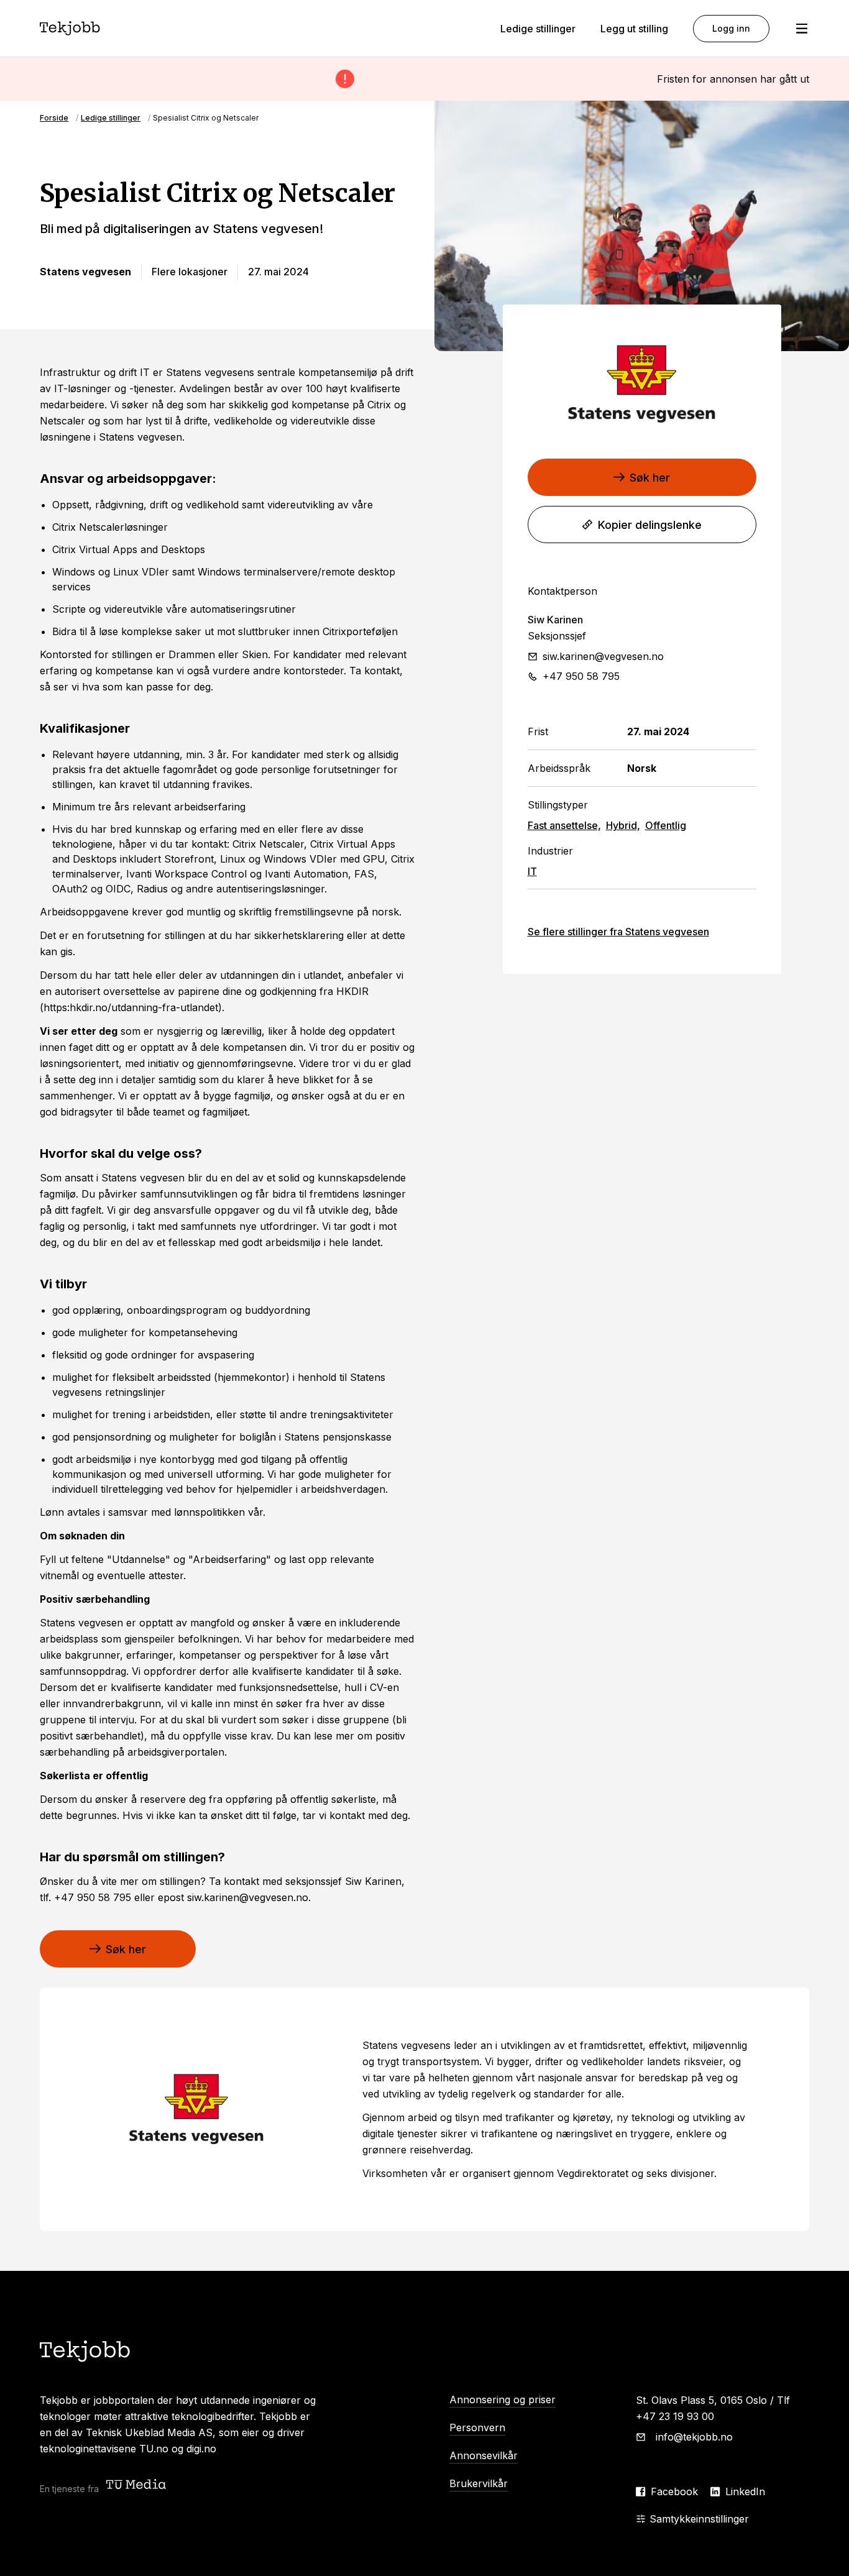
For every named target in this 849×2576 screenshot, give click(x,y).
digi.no (201, 2449)
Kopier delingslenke (650, 525)
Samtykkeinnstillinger (699, 2519)
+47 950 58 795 (581, 676)
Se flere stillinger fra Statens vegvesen (618, 932)
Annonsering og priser (503, 2400)
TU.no (154, 2449)
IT (532, 871)
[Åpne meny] (802, 29)
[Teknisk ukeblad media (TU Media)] (137, 2486)
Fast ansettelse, (564, 825)
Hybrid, (623, 825)
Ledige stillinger (538, 29)
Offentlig (666, 825)
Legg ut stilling (634, 29)
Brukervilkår (479, 2483)
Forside (54, 118)
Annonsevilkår (484, 2455)
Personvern (477, 2427)
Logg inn (731, 28)
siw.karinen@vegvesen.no (603, 656)
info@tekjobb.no (694, 2437)
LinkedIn (745, 2491)
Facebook (674, 2491)
